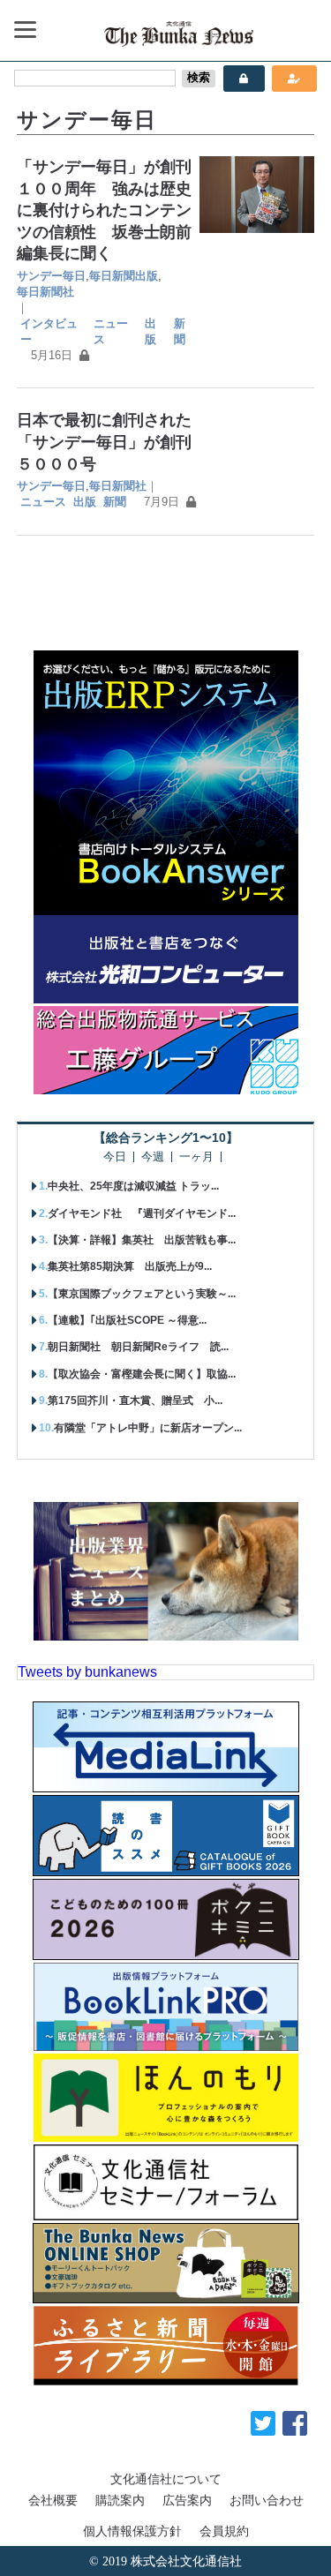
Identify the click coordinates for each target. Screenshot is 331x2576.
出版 (150, 331)
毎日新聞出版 (124, 276)
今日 (115, 1157)
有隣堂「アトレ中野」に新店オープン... (148, 1428)
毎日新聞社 (45, 292)
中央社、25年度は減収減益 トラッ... (133, 1186)
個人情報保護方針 (132, 2531)
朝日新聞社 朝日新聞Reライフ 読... (138, 1347)
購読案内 (120, 2500)
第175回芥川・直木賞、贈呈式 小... (135, 1401)
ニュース (111, 331)
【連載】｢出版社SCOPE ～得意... (127, 1320)
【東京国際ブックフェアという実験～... (142, 1294)
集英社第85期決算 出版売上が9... (130, 1266)
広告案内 (187, 2500)
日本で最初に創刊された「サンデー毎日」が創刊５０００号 (104, 442)
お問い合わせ (267, 2500)
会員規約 (224, 2531)
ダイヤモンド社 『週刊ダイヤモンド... (142, 1213)
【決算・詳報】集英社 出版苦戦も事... (142, 1240)
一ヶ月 (196, 1157)
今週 (153, 1157)
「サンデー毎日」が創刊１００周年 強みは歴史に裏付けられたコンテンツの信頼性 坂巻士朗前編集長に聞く (104, 210)
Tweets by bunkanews (87, 1672)
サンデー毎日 (51, 276)
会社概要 (53, 2500)
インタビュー (49, 331)
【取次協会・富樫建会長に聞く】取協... (142, 1374)
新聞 (180, 331)
